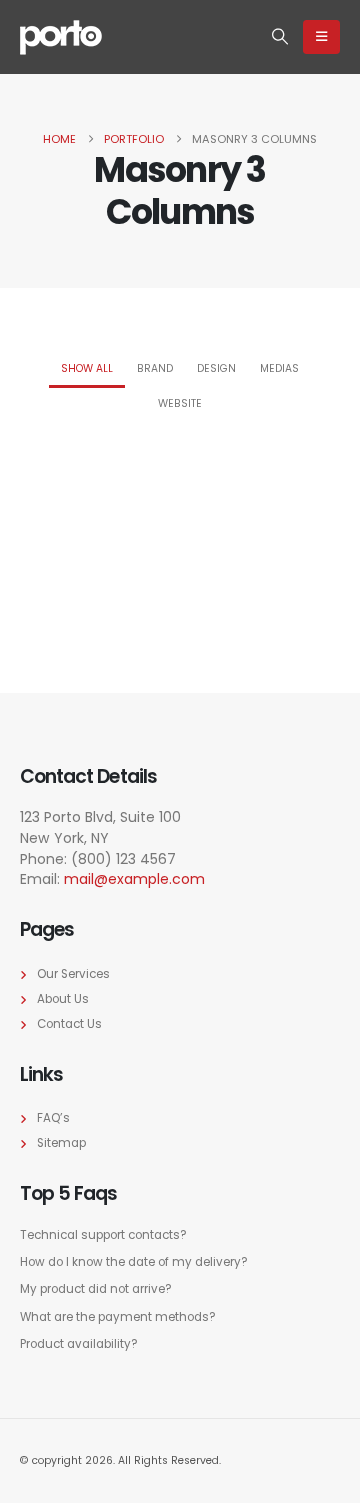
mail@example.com (134, 879)
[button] (280, 37)
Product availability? (79, 1344)
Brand (155, 368)
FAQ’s (53, 1118)
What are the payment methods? (118, 1317)
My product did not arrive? (96, 1289)
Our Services (73, 974)
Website (180, 403)
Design (216, 368)
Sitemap (61, 1143)
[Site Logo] (61, 37)
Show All (87, 368)
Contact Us (69, 1024)
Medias (279, 368)
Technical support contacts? (103, 1235)
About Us (63, 999)
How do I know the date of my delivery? (134, 1262)
